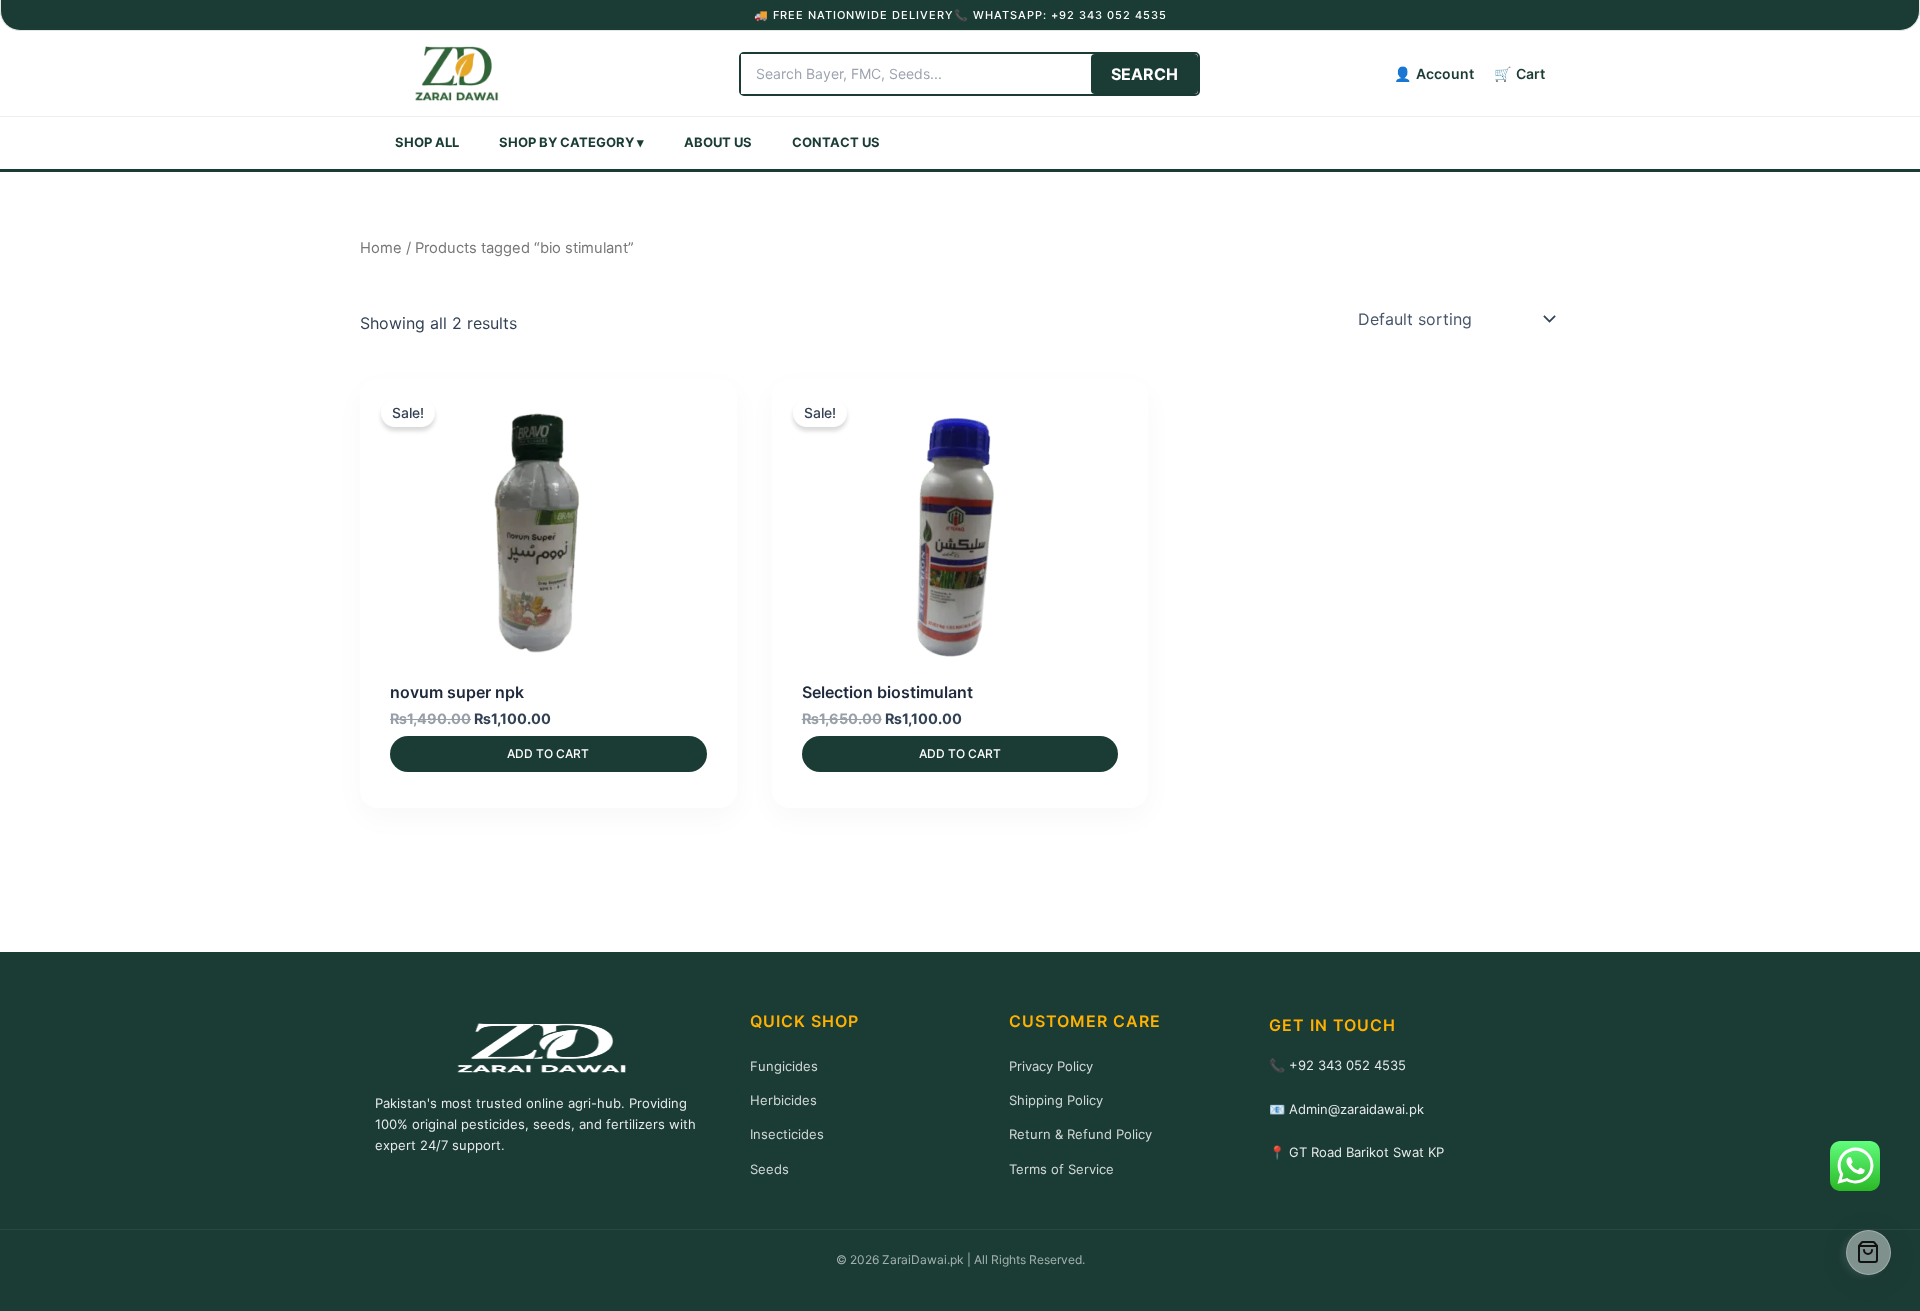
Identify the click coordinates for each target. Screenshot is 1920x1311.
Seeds (769, 1169)
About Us (718, 142)
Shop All (427, 142)
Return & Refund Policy (1080, 1134)
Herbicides (783, 1100)
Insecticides (787, 1134)
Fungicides (784, 1066)
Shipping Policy (1056, 1100)
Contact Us (836, 142)
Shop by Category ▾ (571, 142)
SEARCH (1144, 74)
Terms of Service (1061, 1169)
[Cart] (1868, 1252)
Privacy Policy (1051, 1066)
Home (381, 248)
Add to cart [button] (548, 753)
